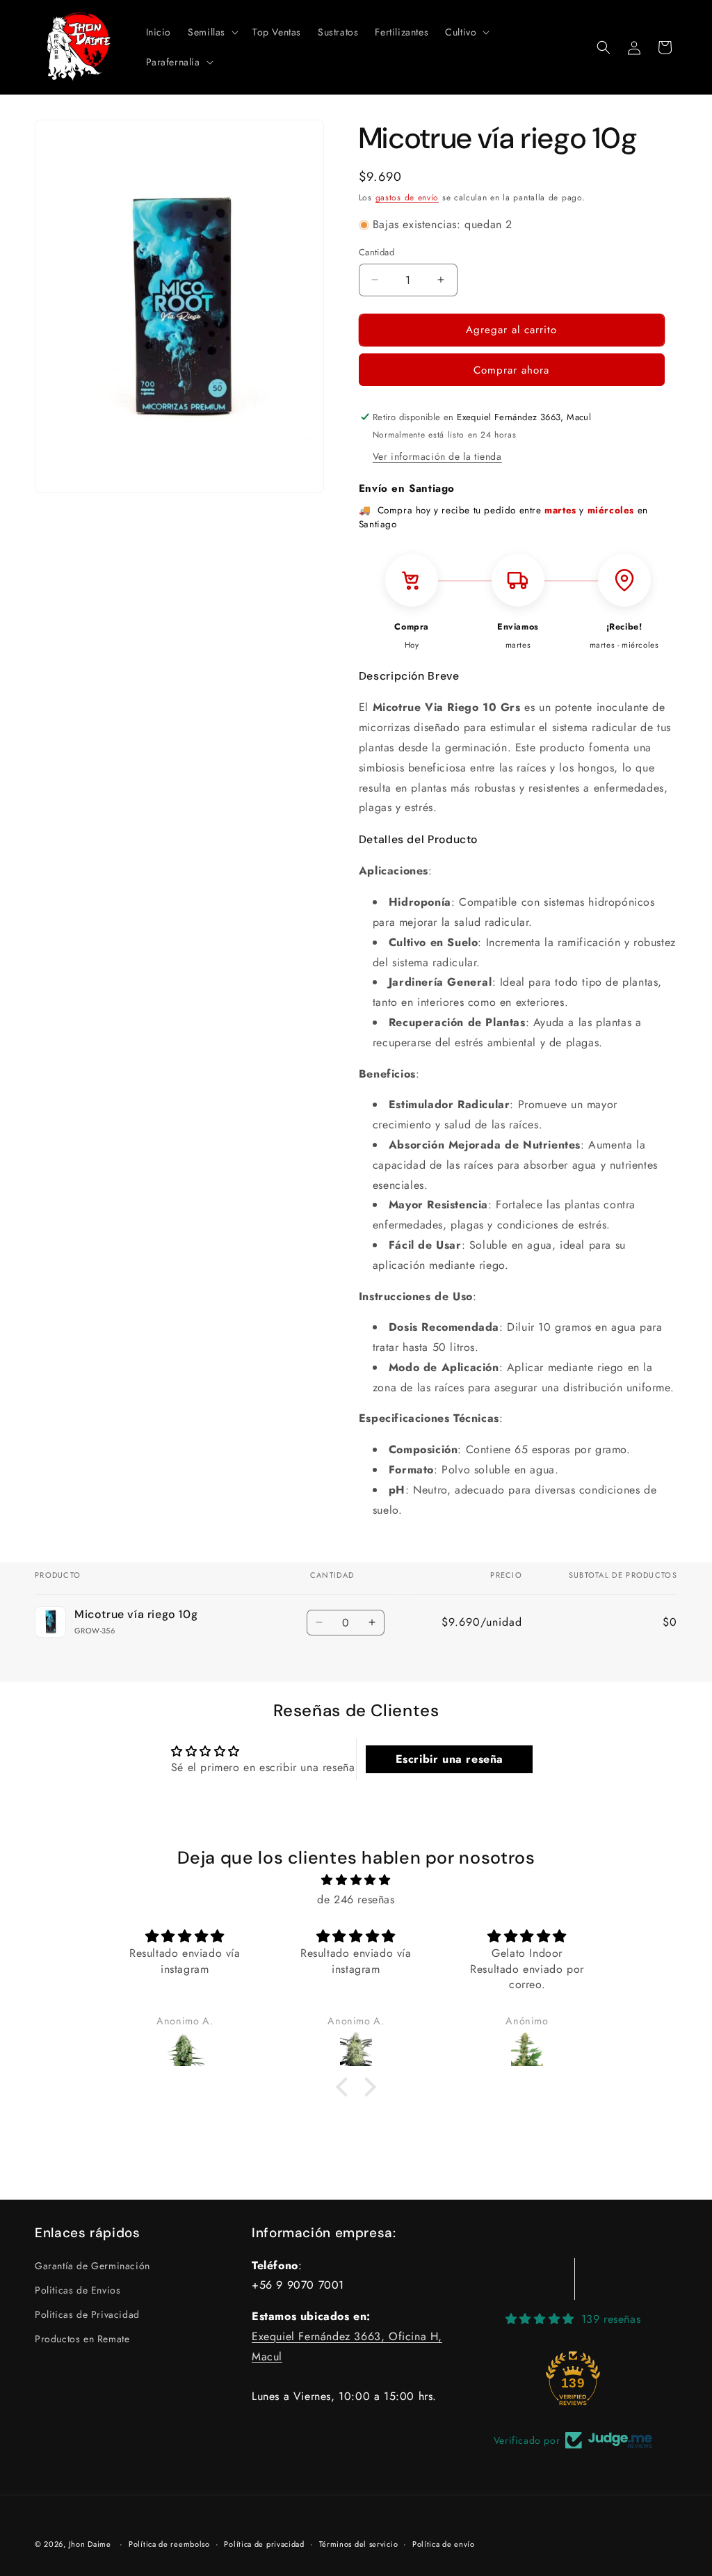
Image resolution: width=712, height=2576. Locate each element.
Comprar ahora (511, 370)
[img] (356, 1880)
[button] (212, 32)
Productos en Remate (82, 2339)
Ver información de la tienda (437, 456)
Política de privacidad (264, 2544)
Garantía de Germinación (92, 2266)
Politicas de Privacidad (87, 2314)
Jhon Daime (90, 2544)
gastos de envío (407, 198)
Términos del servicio (359, 2544)
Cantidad (377, 252)
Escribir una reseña (450, 1759)
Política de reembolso (169, 2544)
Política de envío (444, 2544)
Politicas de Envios (78, 2290)
